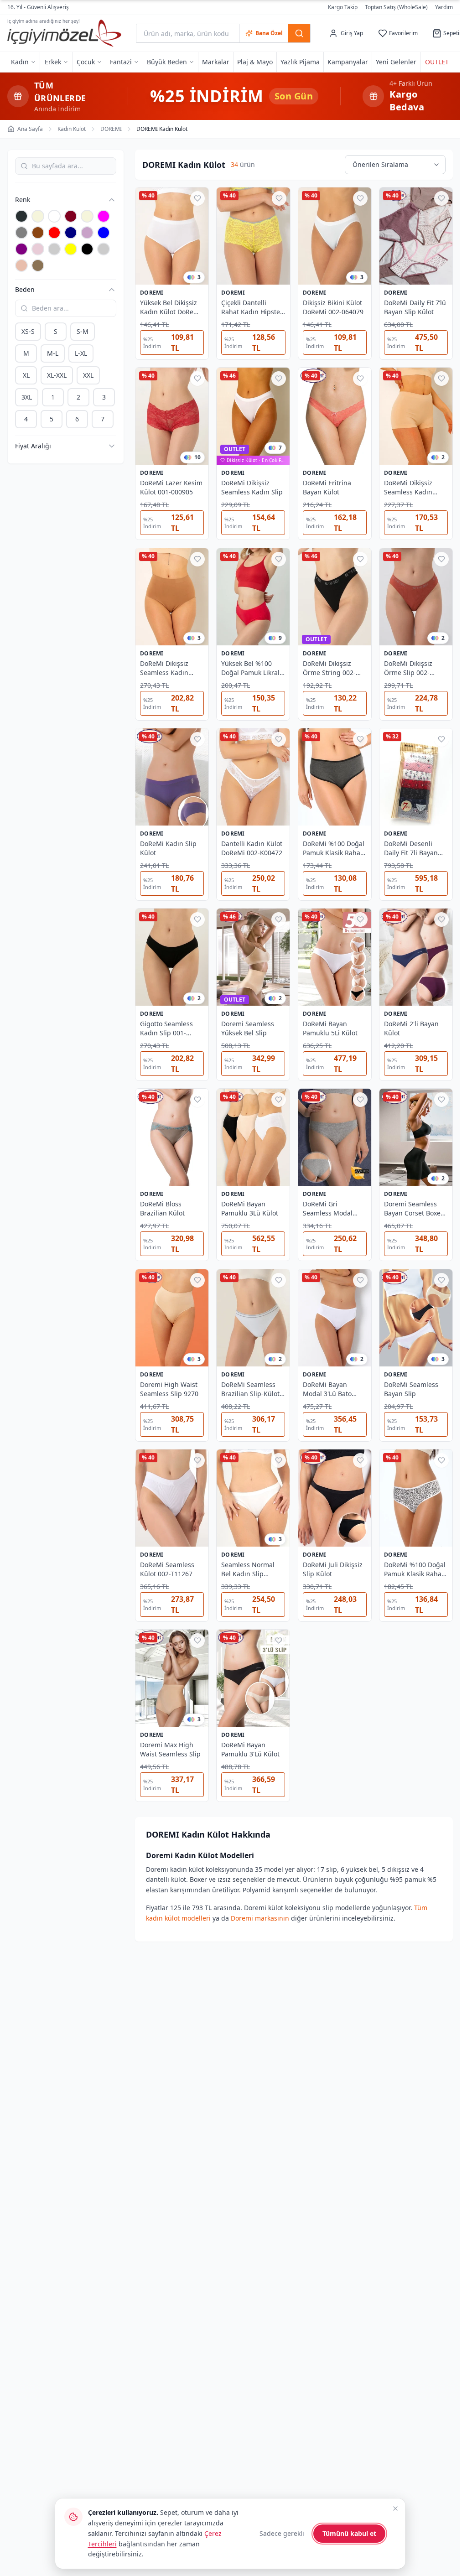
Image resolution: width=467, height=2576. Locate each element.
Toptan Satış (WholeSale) (396, 7)
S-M (83, 331)
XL (26, 375)
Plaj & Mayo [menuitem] (255, 62)
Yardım (444, 7)
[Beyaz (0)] (54, 216)
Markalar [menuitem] (216, 62)
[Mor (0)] (21, 249)
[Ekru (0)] (87, 216)
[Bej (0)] (38, 216)
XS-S (28, 331)
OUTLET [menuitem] (437, 62)
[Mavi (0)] (104, 233)
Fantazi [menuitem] (121, 62)
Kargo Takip (343, 7)
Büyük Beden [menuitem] (167, 62)
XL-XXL (57, 375)
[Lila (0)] (87, 233)
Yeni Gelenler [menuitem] (396, 62)
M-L (53, 353)
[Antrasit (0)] (21, 216)
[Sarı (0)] (71, 249)
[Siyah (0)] (87, 249)
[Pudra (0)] (38, 249)
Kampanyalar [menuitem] (348, 62)
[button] (61, 200)
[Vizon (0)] (38, 265)
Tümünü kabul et (349, 2533)
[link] (253, 461)
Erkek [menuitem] (53, 62)
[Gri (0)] (21, 233)
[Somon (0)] (104, 249)
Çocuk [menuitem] (86, 62)
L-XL (81, 353)
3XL (27, 397)
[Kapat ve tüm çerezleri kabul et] (395, 2508)
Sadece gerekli (282, 2533)
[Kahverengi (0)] (38, 233)
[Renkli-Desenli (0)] (54, 249)
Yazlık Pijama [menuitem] (300, 62)
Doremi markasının (260, 1918)
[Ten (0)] (21, 265)
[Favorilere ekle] (197, 198)
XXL (88, 375)
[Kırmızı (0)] (54, 233)
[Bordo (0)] (71, 216)
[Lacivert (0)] (71, 233)
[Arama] (299, 33)
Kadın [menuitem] (20, 62)
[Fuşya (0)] (104, 216)
